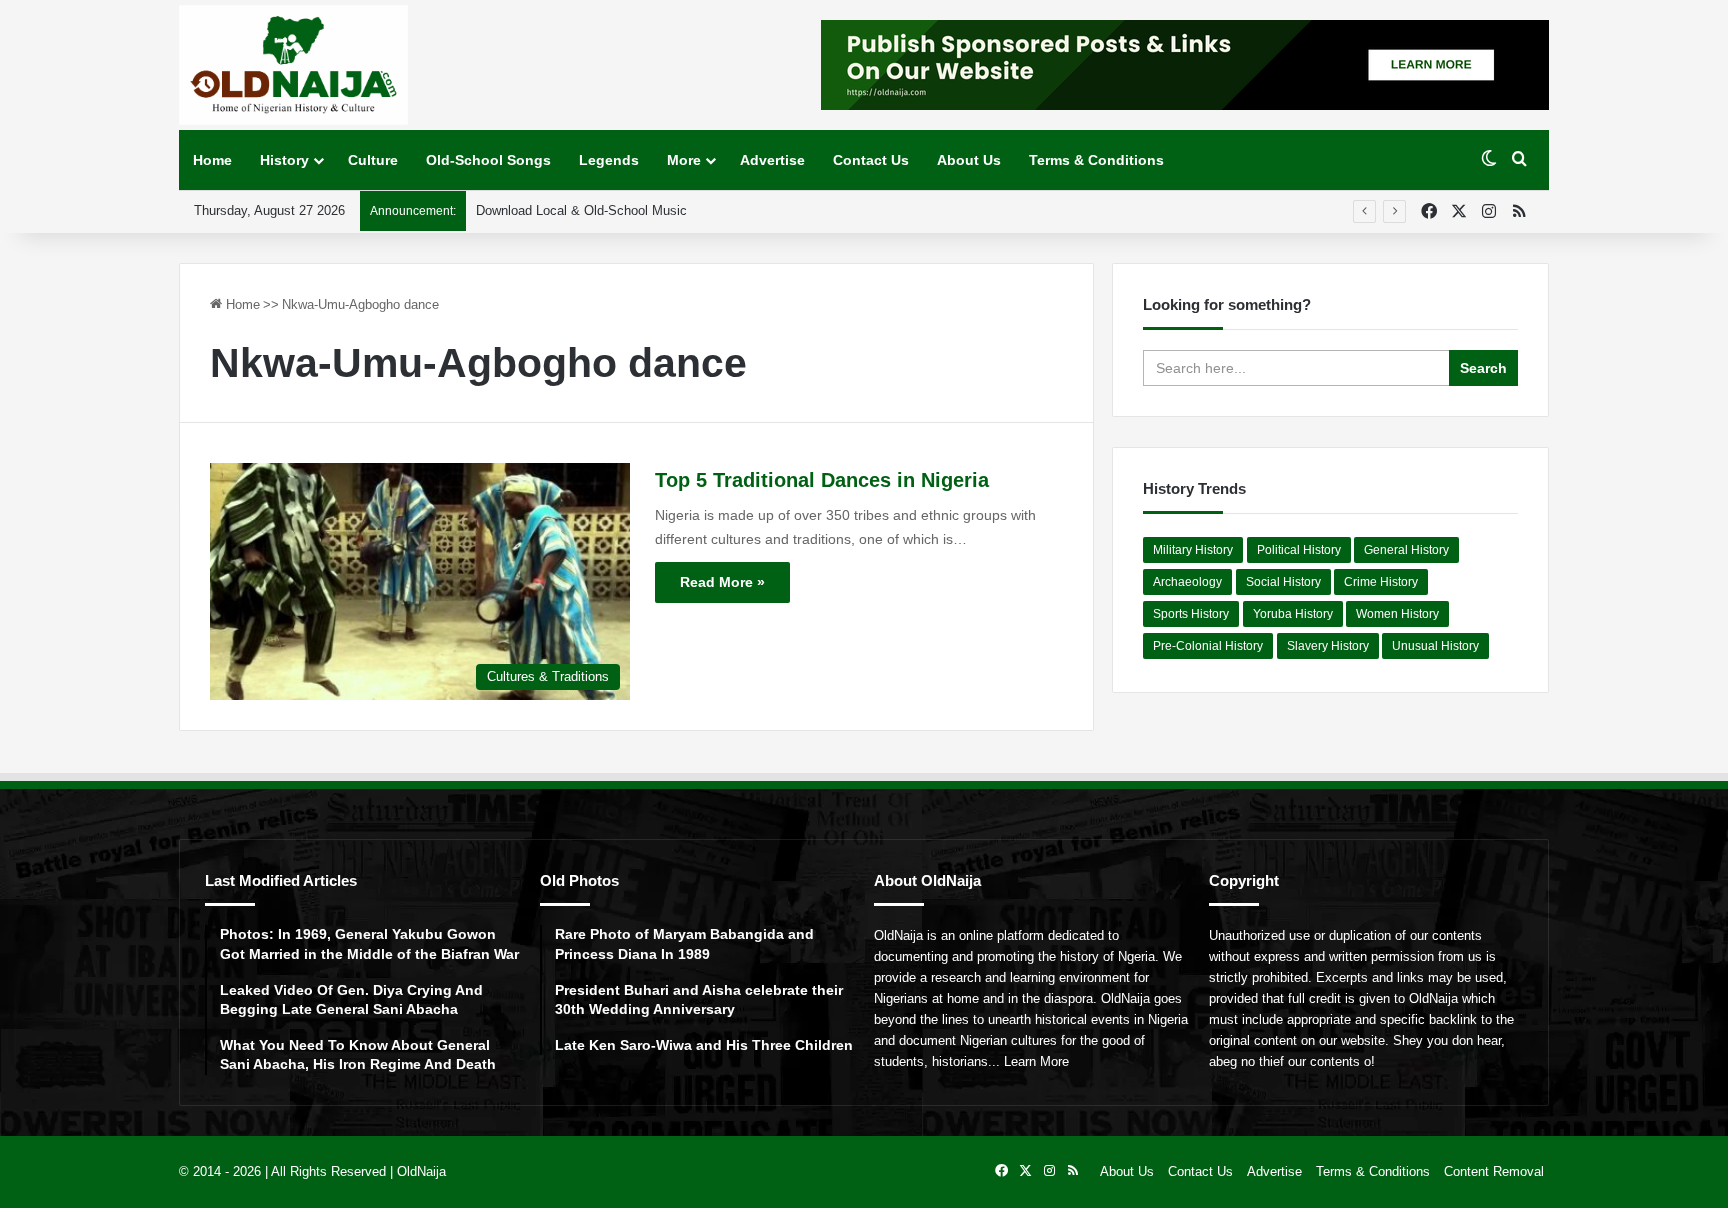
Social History (1283, 582)
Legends (609, 160)
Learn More (1036, 1061)
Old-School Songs (488, 160)
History (284, 160)
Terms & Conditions (1096, 160)
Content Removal (1494, 1171)
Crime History (1381, 582)
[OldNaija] (293, 65)
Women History (1397, 614)
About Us (969, 160)
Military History (1193, 550)
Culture (373, 160)
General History (1406, 550)
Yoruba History (1293, 614)
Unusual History (1435, 646)
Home (212, 160)
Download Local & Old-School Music (581, 210)
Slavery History (1328, 646)
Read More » (722, 582)
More (684, 160)
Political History (1299, 550)
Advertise (772, 160)
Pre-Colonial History (1208, 646)
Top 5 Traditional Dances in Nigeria (822, 480)
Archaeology (1187, 582)
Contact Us (871, 160)
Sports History (1191, 614)
